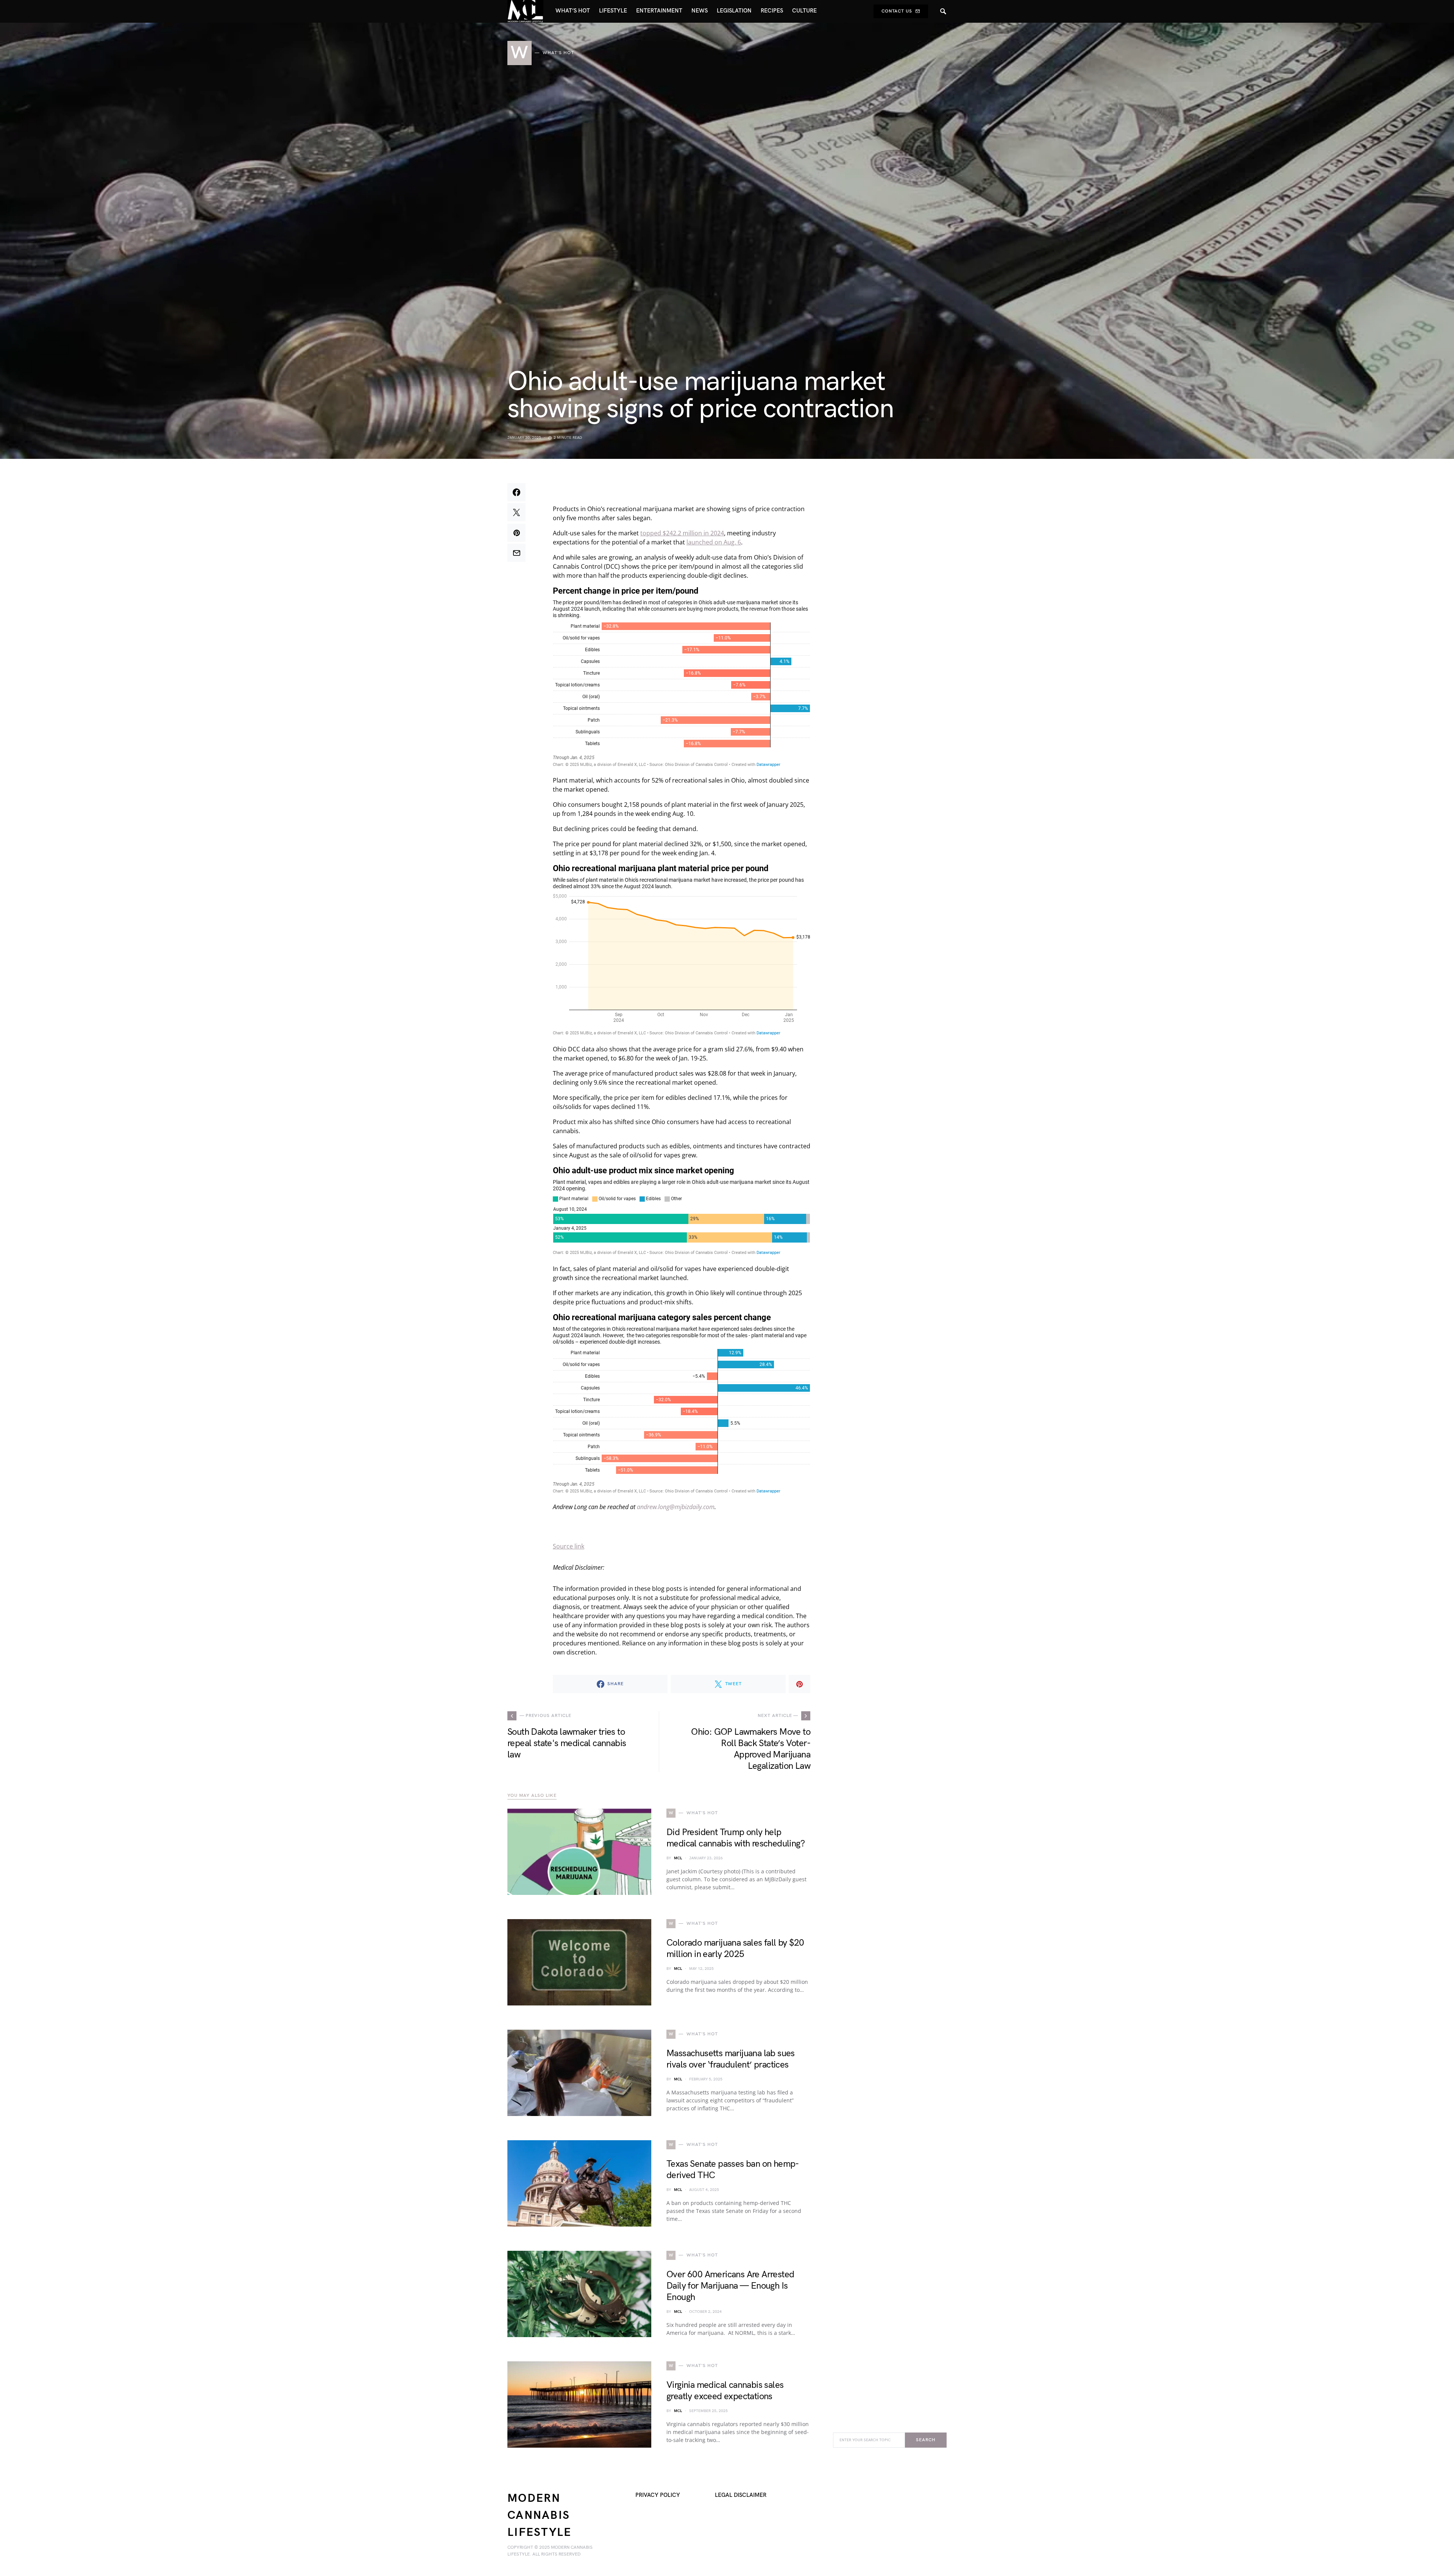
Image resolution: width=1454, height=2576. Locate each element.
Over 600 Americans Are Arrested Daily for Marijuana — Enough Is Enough (730, 2286)
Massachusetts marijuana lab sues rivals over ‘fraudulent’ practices (731, 2059)
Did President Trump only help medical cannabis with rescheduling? (736, 1838)
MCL (678, 1858)
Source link (569, 1546)
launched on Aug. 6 (714, 542)
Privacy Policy (658, 2495)
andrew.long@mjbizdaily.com (676, 1507)
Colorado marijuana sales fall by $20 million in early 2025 (735, 1948)
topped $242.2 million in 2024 (682, 533)
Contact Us (897, 11)
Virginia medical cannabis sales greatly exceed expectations (725, 2391)
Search (926, 2440)
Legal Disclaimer (741, 2495)
